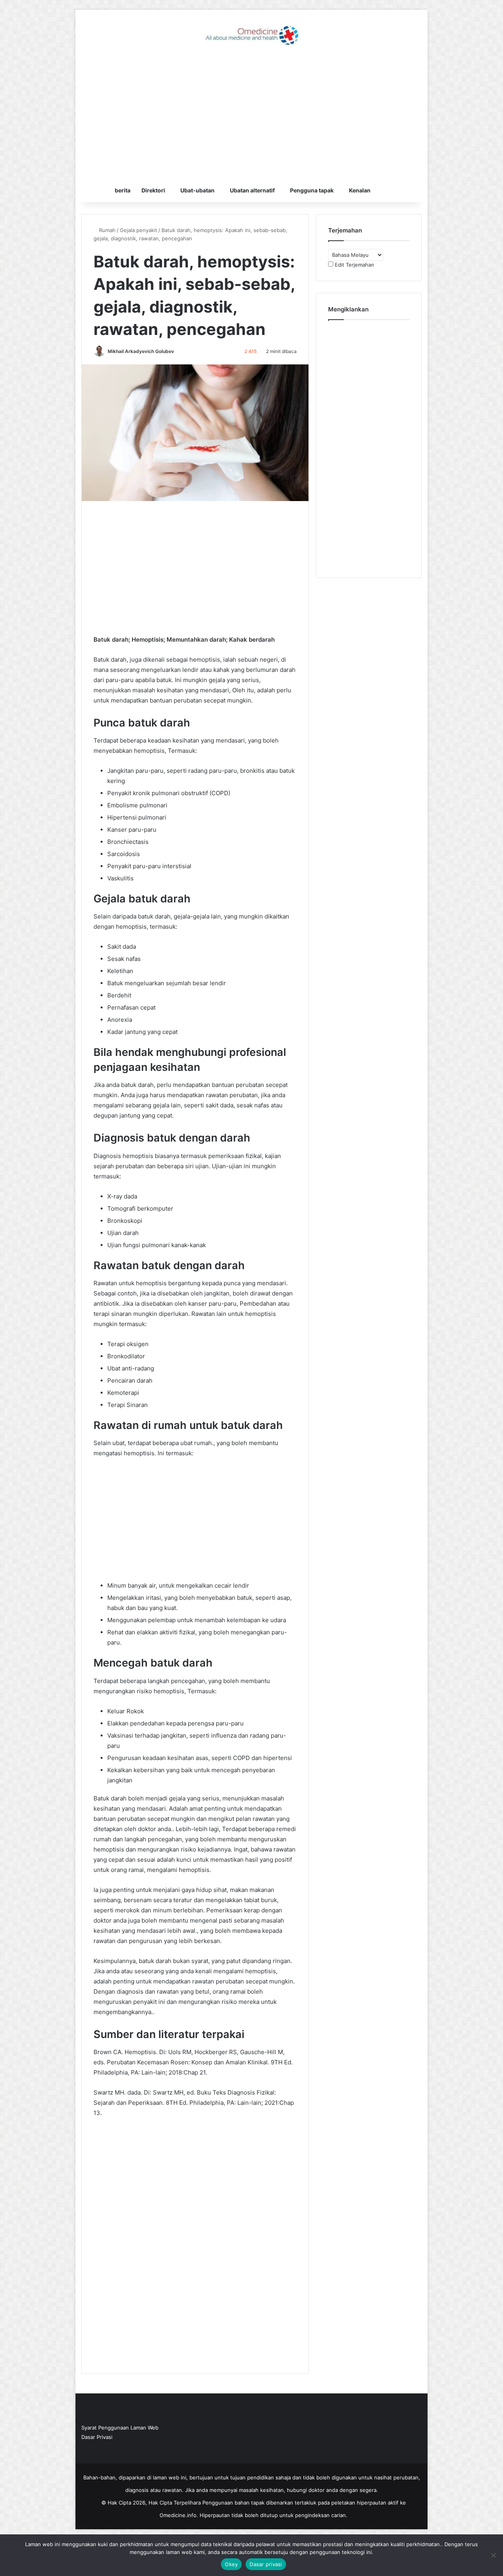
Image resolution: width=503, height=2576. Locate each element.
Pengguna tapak (312, 190)
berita (123, 190)
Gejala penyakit (139, 230)
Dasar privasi (266, 2564)
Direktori (153, 190)
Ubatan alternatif (252, 190)
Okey (231, 2564)
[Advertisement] (251, 116)
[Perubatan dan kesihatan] (251, 35)
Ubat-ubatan (197, 190)
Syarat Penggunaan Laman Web (120, 2428)
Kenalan (360, 190)
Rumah (106, 230)
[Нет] (493, 2555)
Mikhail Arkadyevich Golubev (141, 351)
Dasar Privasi (97, 2437)
